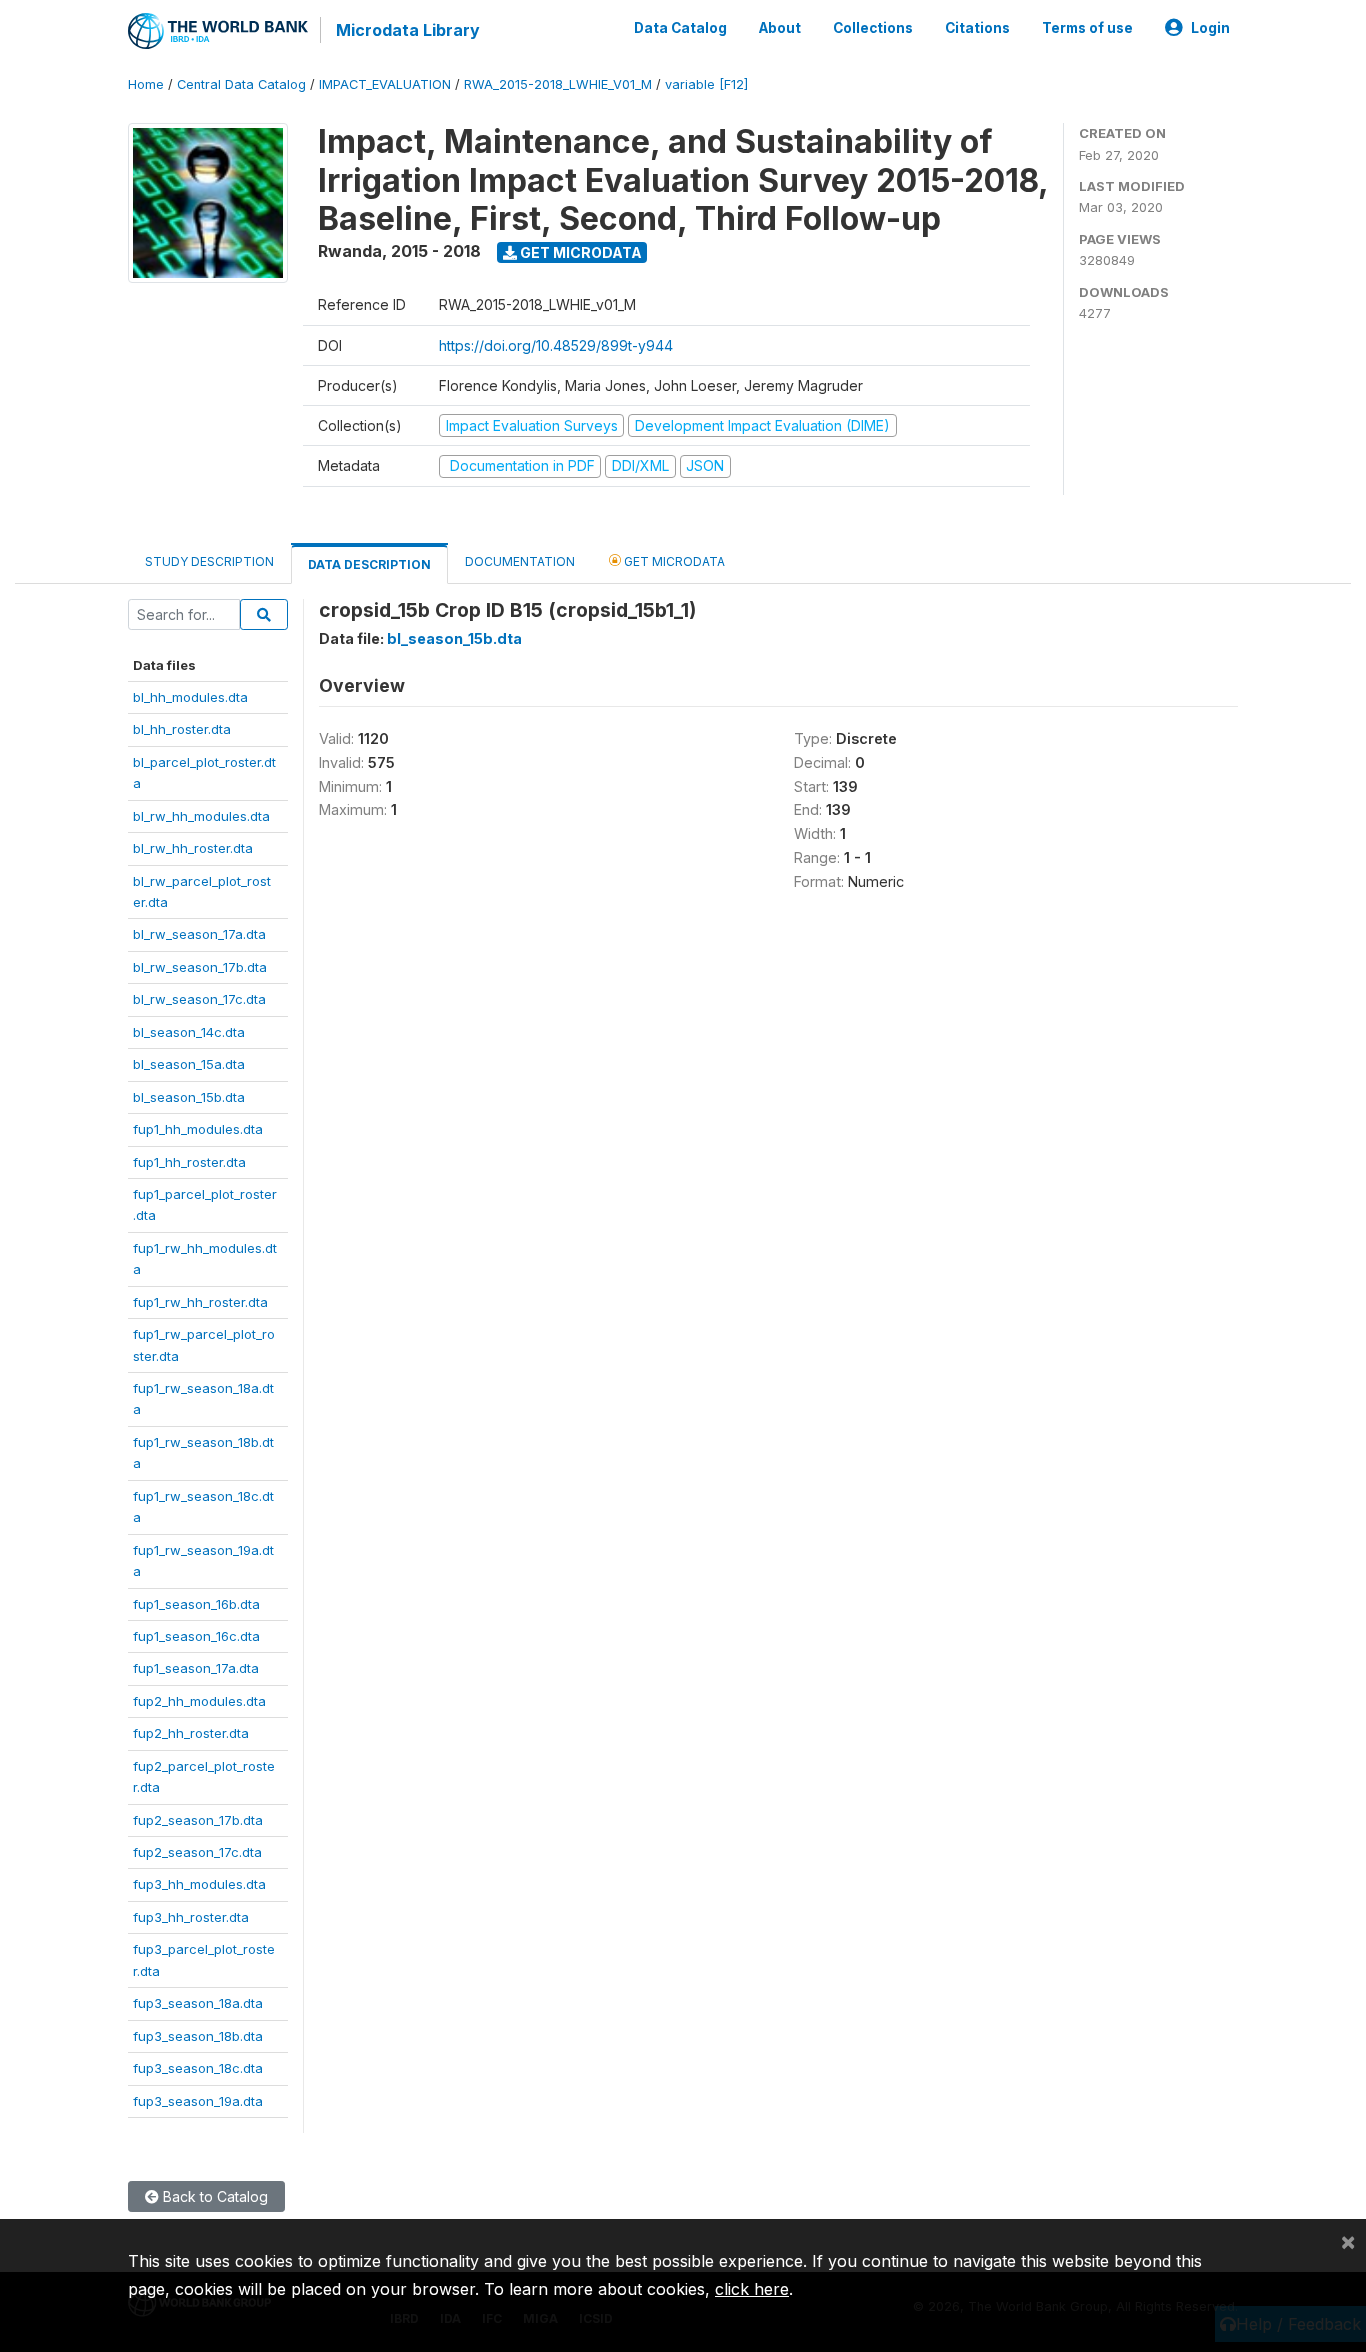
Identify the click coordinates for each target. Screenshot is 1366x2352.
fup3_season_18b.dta (198, 2036)
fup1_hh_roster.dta (189, 1162)
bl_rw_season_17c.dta (199, 999)
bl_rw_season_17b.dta (200, 967)
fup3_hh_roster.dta (191, 1917)
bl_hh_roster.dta (182, 729)
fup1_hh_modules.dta (198, 1129)
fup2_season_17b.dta (198, 1820)
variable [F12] (706, 84)
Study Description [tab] (209, 561)
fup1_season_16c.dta (196, 1636)
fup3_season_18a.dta (198, 2003)
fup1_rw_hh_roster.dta (200, 1302)
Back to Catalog (213, 2196)
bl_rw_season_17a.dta (199, 934)
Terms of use (1087, 28)
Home (146, 84)
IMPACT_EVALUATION (385, 84)
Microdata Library (408, 30)
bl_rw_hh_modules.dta (201, 816)
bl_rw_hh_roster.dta (193, 848)
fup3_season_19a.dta (198, 2101)
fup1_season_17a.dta (196, 1668)
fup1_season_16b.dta (196, 1604)
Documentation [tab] (520, 561)
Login (1210, 28)
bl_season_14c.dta (189, 1032)
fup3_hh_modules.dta (199, 1884)
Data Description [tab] (369, 564)
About (780, 28)
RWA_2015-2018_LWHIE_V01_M (558, 84)
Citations (977, 28)
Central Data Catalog (241, 84)
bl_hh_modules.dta (190, 697)
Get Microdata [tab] (673, 561)
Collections (873, 28)
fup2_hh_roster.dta (191, 1733)
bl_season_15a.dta (189, 1064)
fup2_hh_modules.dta (199, 1701)
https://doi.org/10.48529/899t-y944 (556, 345)
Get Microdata (579, 252)
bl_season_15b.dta (189, 1097)
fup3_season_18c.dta (198, 2068)
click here (752, 2289)
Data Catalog (680, 28)
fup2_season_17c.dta (197, 1852)
